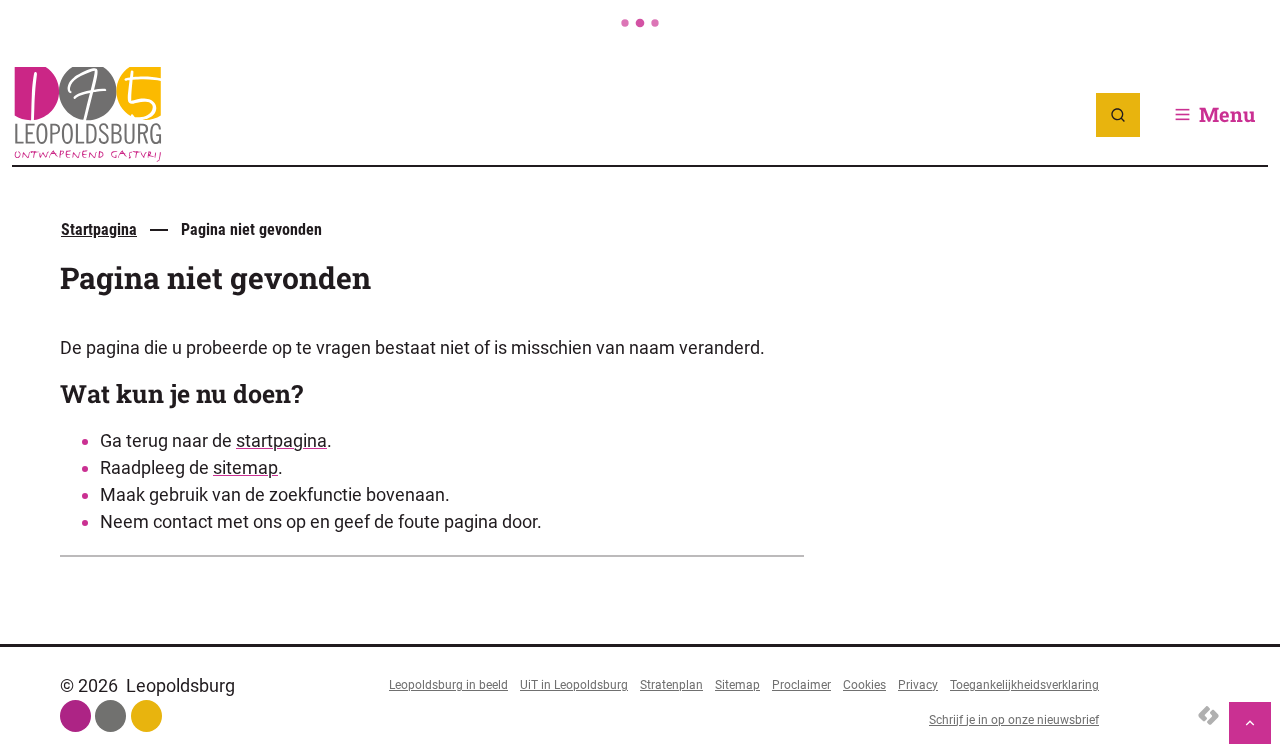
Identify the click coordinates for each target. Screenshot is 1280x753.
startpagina (281, 440)
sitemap (245, 467)
